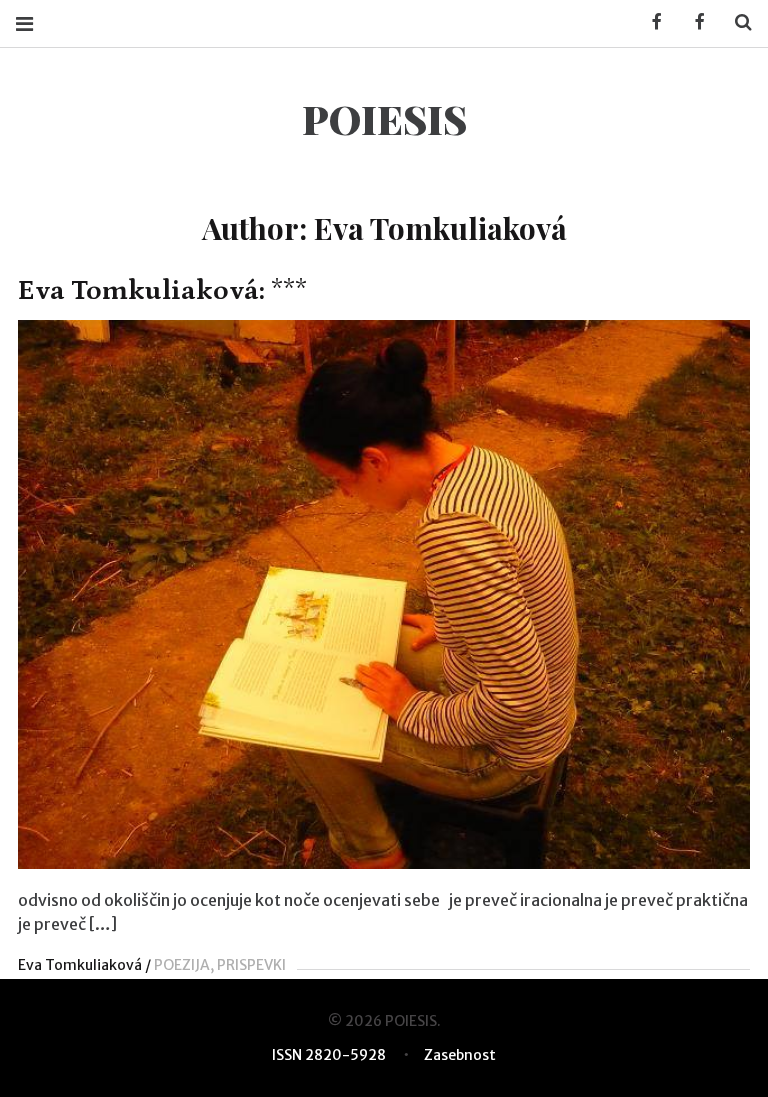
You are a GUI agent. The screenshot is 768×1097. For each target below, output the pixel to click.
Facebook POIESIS (693, 22)
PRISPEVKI (251, 965)
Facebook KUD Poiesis (650, 22)
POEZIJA (182, 965)
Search (736, 22)
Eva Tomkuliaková (80, 965)
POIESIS (384, 118)
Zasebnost (460, 1055)
